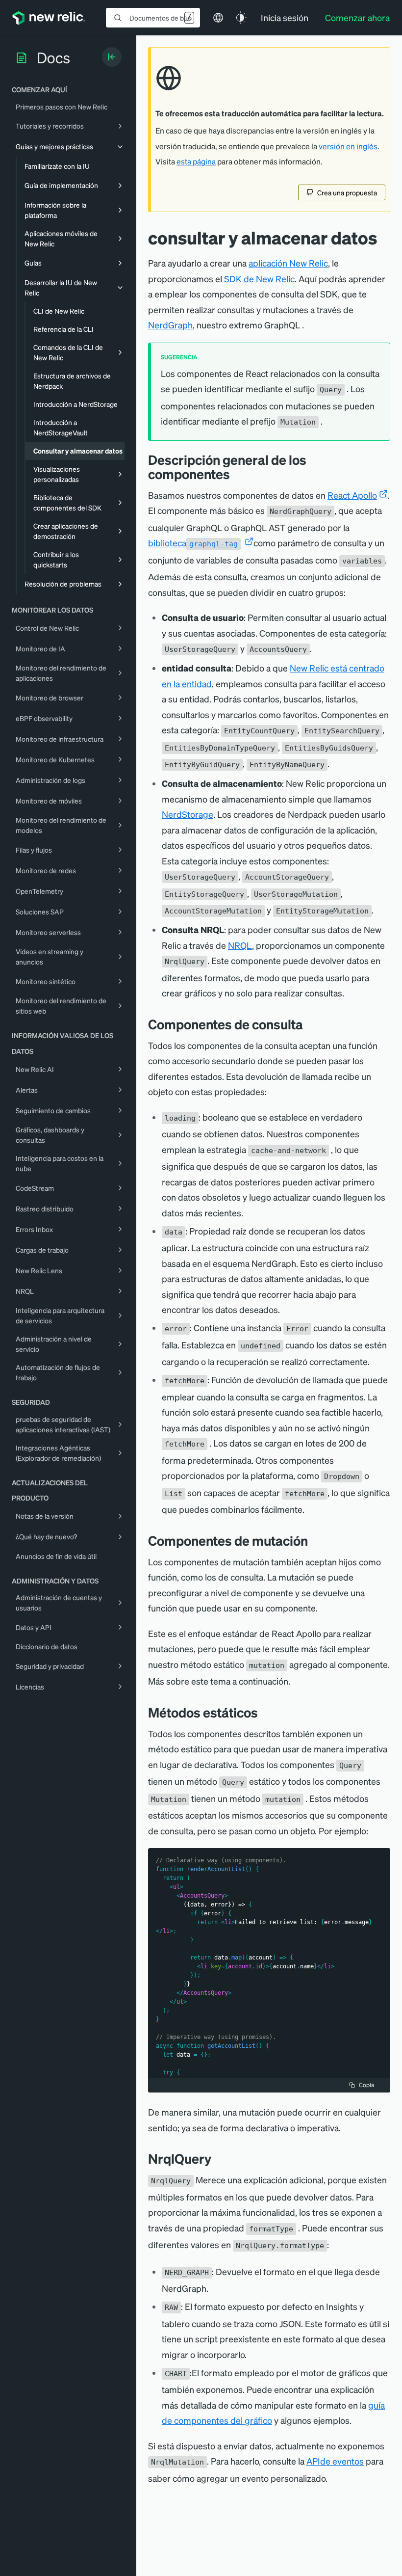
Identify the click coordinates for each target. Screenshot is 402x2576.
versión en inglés (348, 146)
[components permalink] (237, 474)
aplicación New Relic (288, 263)
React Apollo (352, 495)
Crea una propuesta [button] (347, 192)
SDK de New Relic (259, 279)
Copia (366, 2085)
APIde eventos (335, 2461)
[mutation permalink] (315, 1541)
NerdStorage (188, 814)
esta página (196, 161)
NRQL (240, 945)
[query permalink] (310, 1024)
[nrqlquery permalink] (219, 2159)
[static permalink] (265, 1712)
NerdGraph (170, 325)
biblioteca (193, 543)
